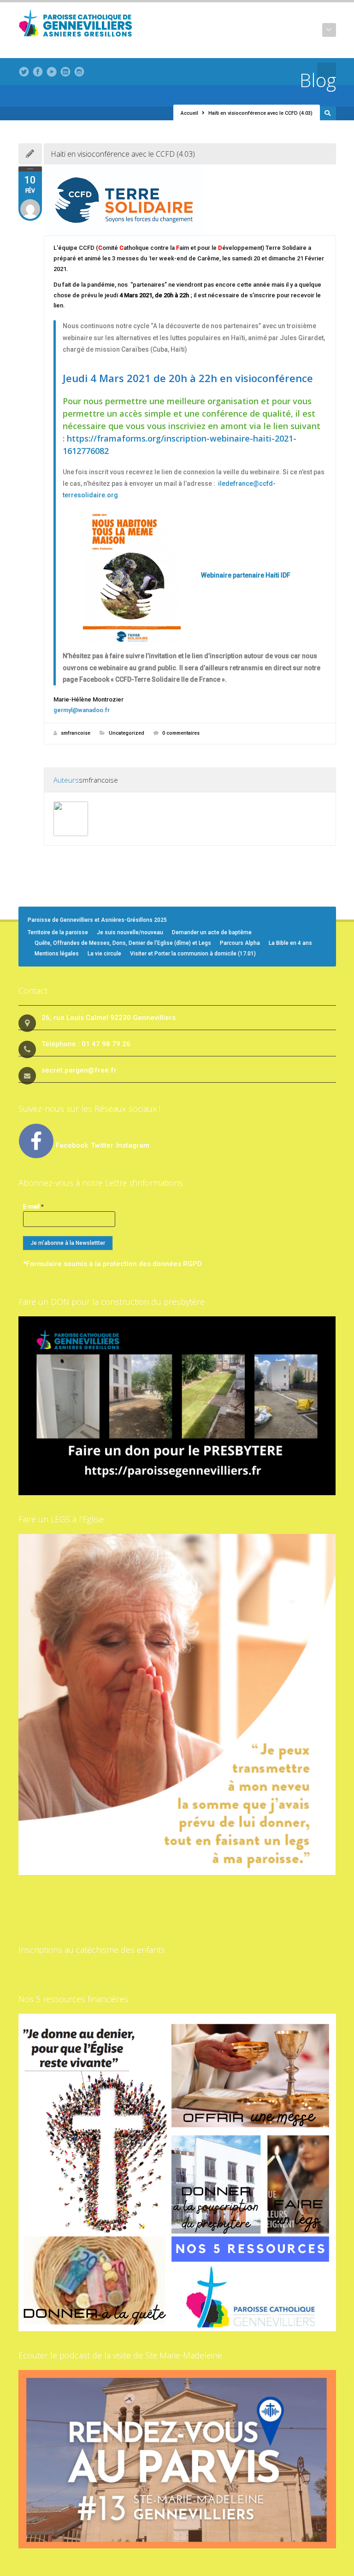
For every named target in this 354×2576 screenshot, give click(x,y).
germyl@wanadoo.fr (82, 710)
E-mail (33, 1206)
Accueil (189, 113)
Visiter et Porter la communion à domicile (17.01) (193, 954)
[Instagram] (79, 72)
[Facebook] (38, 72)
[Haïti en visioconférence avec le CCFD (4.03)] (190, 200)
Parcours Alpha (240, 943)
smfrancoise (76, 733)
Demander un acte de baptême (212, 932)
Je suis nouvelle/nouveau (130, 932)
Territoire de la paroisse (58, 932)
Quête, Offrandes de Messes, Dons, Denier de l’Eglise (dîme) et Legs (123, 943)
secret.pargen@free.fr (79, 1070)
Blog (318, 80)
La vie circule (104, 954)
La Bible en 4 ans (290, 943)
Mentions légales (57, 954)
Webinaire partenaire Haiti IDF (246, 575)
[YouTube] (52, 72)
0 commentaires (181, 733)
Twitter (103, 1145)
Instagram (133, 1145)
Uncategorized (127, 733)
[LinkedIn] (65, 72)
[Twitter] (24, 72)
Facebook (72, 1145)
